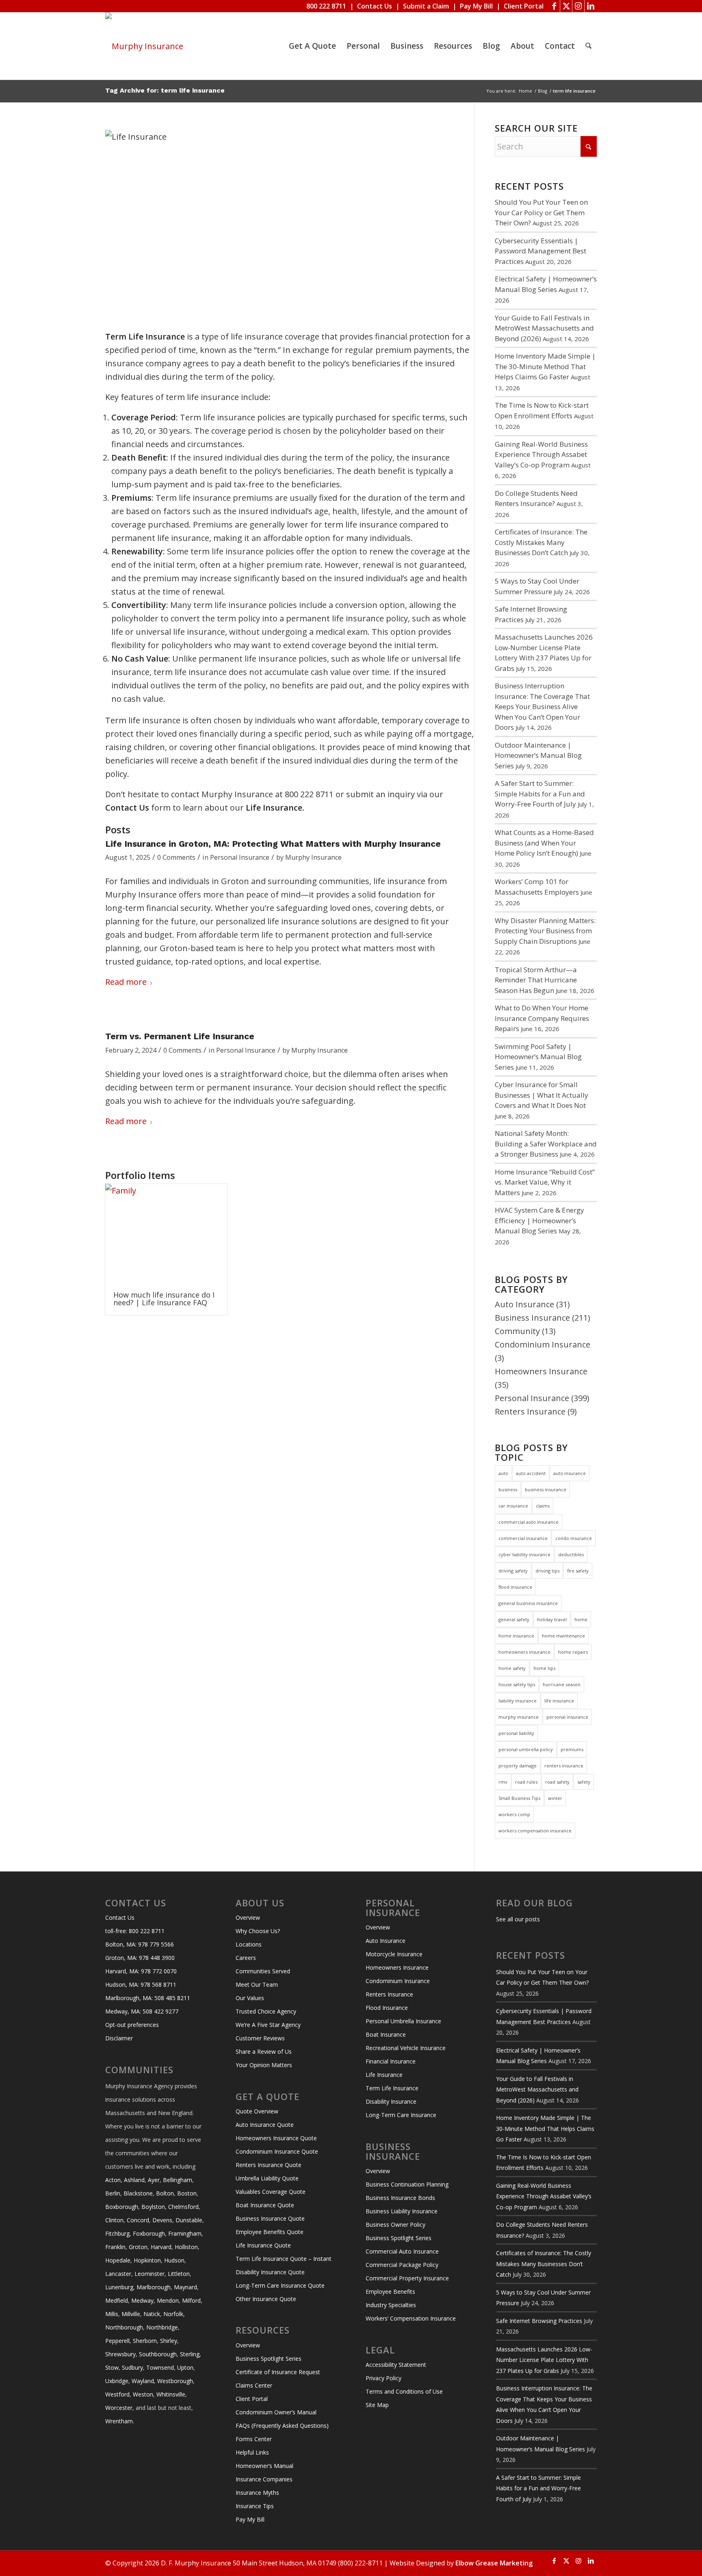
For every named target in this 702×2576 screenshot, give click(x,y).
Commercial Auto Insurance (402, 2251)
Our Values (250, 1998)
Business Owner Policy (395, 2225)
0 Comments (176, 857)
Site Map (377, 2405)
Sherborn (145, 2341)
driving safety (513, 1571)
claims (543, 1506)
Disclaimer (119, 2038)
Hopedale (118, 2260)
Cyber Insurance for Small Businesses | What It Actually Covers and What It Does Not (542, 1095)
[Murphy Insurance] (144, 46)
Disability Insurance (391, 2101)
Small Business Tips (519, 1798)
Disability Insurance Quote (270, 2272)
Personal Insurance (240, 857)
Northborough (124, 2327)
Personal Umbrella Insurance (403, 2021)
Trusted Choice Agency (266, 2011)
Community (517, 1331)
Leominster (149, 2274)
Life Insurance (384, 2075)
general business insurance (528, 1603)
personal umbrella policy (526, 1749)
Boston (187, 2193)
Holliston (186, 2247)
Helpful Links (252, 2452)
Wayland (143, 2381)
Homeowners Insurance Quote (276, 2138)
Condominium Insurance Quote (277, 2151)
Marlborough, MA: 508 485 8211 (148, 1998)
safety (584, 1782)
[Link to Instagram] (578, 6)
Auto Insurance (524, 1304)
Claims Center (254, 2385)
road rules (526, 1782)
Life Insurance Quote (263, 2245)
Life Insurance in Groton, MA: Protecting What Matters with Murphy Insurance (273, 844)
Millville (131, 2314)
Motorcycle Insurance (394, 1954)
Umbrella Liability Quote (267, 2178)
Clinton (114, 2220)
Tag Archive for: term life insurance (165, 90)
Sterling (190, 2354)
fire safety (578, 1571)
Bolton (165, 2193)
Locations (249, 1944)
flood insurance (515, 1587)
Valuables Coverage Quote (271, 2192)
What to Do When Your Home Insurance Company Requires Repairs (542, 1018)
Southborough (158, 2354)
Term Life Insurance (392, 2088)
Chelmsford (183, 2207)
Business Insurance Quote (270, 2218)
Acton (113, 2180)
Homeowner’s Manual (264, 2466)
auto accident (531, 1473)
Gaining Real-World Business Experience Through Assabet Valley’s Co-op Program (541, 454)
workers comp (514, 1814)
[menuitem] (312, 46)
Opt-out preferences (132, 2025)
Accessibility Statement (396, 2365)
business (508, 1489)
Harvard (161, 2247)
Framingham (185, 2233)
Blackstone (138, 2193)
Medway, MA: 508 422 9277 (142, 2011)
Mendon (168, 2300)
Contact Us (375, 6)
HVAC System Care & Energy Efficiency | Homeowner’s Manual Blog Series (539, 1220)
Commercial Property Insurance (407, 2278)
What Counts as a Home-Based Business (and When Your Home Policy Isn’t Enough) (544, 843)
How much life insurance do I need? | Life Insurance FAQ (164, 1299)
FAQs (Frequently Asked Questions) (282, 2426)
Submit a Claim (426, 6)
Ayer (154, 2180)
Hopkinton (147, 2260)
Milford (191, 2300)
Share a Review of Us (264, 2051)
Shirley (169, 2341)
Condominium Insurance (543, 1344)
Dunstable (189, 2220)
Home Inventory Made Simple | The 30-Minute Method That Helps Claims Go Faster (545, 366)
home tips (544, 1668)
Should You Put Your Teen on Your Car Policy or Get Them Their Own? (541, 212)
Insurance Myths (257, 2493)
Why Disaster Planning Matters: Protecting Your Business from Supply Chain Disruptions (545, 931)
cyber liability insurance (524, 1554)
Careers (246, 1958)
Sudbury (132, 2367)
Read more (126, 982)
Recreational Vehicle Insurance (406, 2048)
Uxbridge (117, 2381)
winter (555, 1798)
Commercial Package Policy (402, 2265)
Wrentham (119, 2421)
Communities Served (263, 1971)
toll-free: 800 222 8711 (135, 1931)
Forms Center (254, 2439)
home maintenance (563, 1636)
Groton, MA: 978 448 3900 (140, 1958)
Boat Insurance (386, 2034)
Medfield (117, 2300)
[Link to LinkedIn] (591, 6)
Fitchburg (117, 2233)
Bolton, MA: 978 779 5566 (140, 1944)
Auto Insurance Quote (265, 2125)
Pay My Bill (476, 6)
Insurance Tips (255, 2506)
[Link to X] (566, 6)
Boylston (153, 2207)
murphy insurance (519, 1717)
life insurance (559, 1701)
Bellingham (178, 2180)
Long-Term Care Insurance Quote (280, 2285)
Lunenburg (119, 2287)
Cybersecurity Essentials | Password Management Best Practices (541, 251)
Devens (162, 2220)
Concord (138, 2220)
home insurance (516, 1636)
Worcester (119, 2408)
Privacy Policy (383, 2378)
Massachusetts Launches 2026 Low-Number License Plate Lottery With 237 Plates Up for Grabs (544, 2360)
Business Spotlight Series (269, 2359)
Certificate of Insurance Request (278, 2372)
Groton (138, 2247)
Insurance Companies (264, 2479)
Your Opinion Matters (264, 2065)
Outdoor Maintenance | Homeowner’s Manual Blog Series (538, 755)
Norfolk (173, 2314)
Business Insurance (532, 1318)
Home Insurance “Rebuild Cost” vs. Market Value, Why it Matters (545, 1182)
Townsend (160, 2367)
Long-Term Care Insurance (401, 2115)
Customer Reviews (260, 2038)
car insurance (513, 1506)
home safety (512, 1668)
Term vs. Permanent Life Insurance (180, 1036)
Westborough (175, 2381)
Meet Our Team (257, 1984)
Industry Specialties (391, 2305)
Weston (143, 2394)
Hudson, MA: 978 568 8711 (141, 1984)
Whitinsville (171, 2394)
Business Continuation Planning (407, 2184)
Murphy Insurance (313, 857)
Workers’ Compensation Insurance (411, 2318)
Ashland (134, 2180)
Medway (142, 2300)
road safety (557, 1782)
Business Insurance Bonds (400, 2198)
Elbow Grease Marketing (494, 2563)
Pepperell (117, 2341)
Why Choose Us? (258, 1931)
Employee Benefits (390, 2292)
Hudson (174, 2260)
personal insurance (567, 1717)
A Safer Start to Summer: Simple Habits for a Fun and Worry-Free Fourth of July (540, 794)
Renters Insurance (530, 1411)
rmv (503, 1782)
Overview (248, 1917)
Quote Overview (257, 2111)
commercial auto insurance (529, 1522)
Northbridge (162, 2327)
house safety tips (517, 1684)
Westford (117, 2394)
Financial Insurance (391, 2061)
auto (503, 1473)
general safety (514, 1619)
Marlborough (154, 2287)
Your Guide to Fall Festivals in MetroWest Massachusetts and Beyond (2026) (544, 328)
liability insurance (518, 1701)
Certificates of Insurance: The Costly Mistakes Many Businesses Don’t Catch (541, 542)
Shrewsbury (120, 2354)
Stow (112, 2367)
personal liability (516, 1733)
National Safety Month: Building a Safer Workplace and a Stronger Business (546, 1144)
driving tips (547, 1571)
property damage (518, 1766)
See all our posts (518, 1919)
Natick (152, 2314)
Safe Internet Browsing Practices (539, 2321)
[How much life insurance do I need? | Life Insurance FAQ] (166, 1233)
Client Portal (524, 6)
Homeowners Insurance (541, 1371)
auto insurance (570, 1473)
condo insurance (574, 1538)
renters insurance (564, 1766)
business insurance (546, 1489)
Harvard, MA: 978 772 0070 (141, 1971)
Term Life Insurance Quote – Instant (284, 2259)
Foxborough (149, 2233)
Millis (112, 2314)
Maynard (185, 2287)
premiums (572, 1749)
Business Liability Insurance (402, 2211)
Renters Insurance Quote (269, 2165)
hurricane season (562, 1684)
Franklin (115, 2247)
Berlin (113, 2193)
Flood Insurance (387, 2008)
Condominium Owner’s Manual (276, 2412)
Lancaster (118, 2274)
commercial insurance (523, 1538)
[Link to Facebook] (554, 6)
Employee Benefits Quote (270, 2232)
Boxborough (122, 2207)
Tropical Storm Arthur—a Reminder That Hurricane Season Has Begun (536, 980)
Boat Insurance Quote (265, 2205)
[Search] (588, 46)
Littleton (179, 2274)
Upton (185, 2367)
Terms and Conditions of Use (404, 2391)
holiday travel (552, 1619)
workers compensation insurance (535, 1831)
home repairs (573, 1652)
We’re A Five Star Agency (268, 2025)
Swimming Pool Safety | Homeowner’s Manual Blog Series (538, 1057)
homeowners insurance (524, 1652)
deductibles (571, 1554)
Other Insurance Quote (266, 2299)
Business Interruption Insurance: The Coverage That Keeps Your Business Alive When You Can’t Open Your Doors (542, 706)
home (581, 1619)
